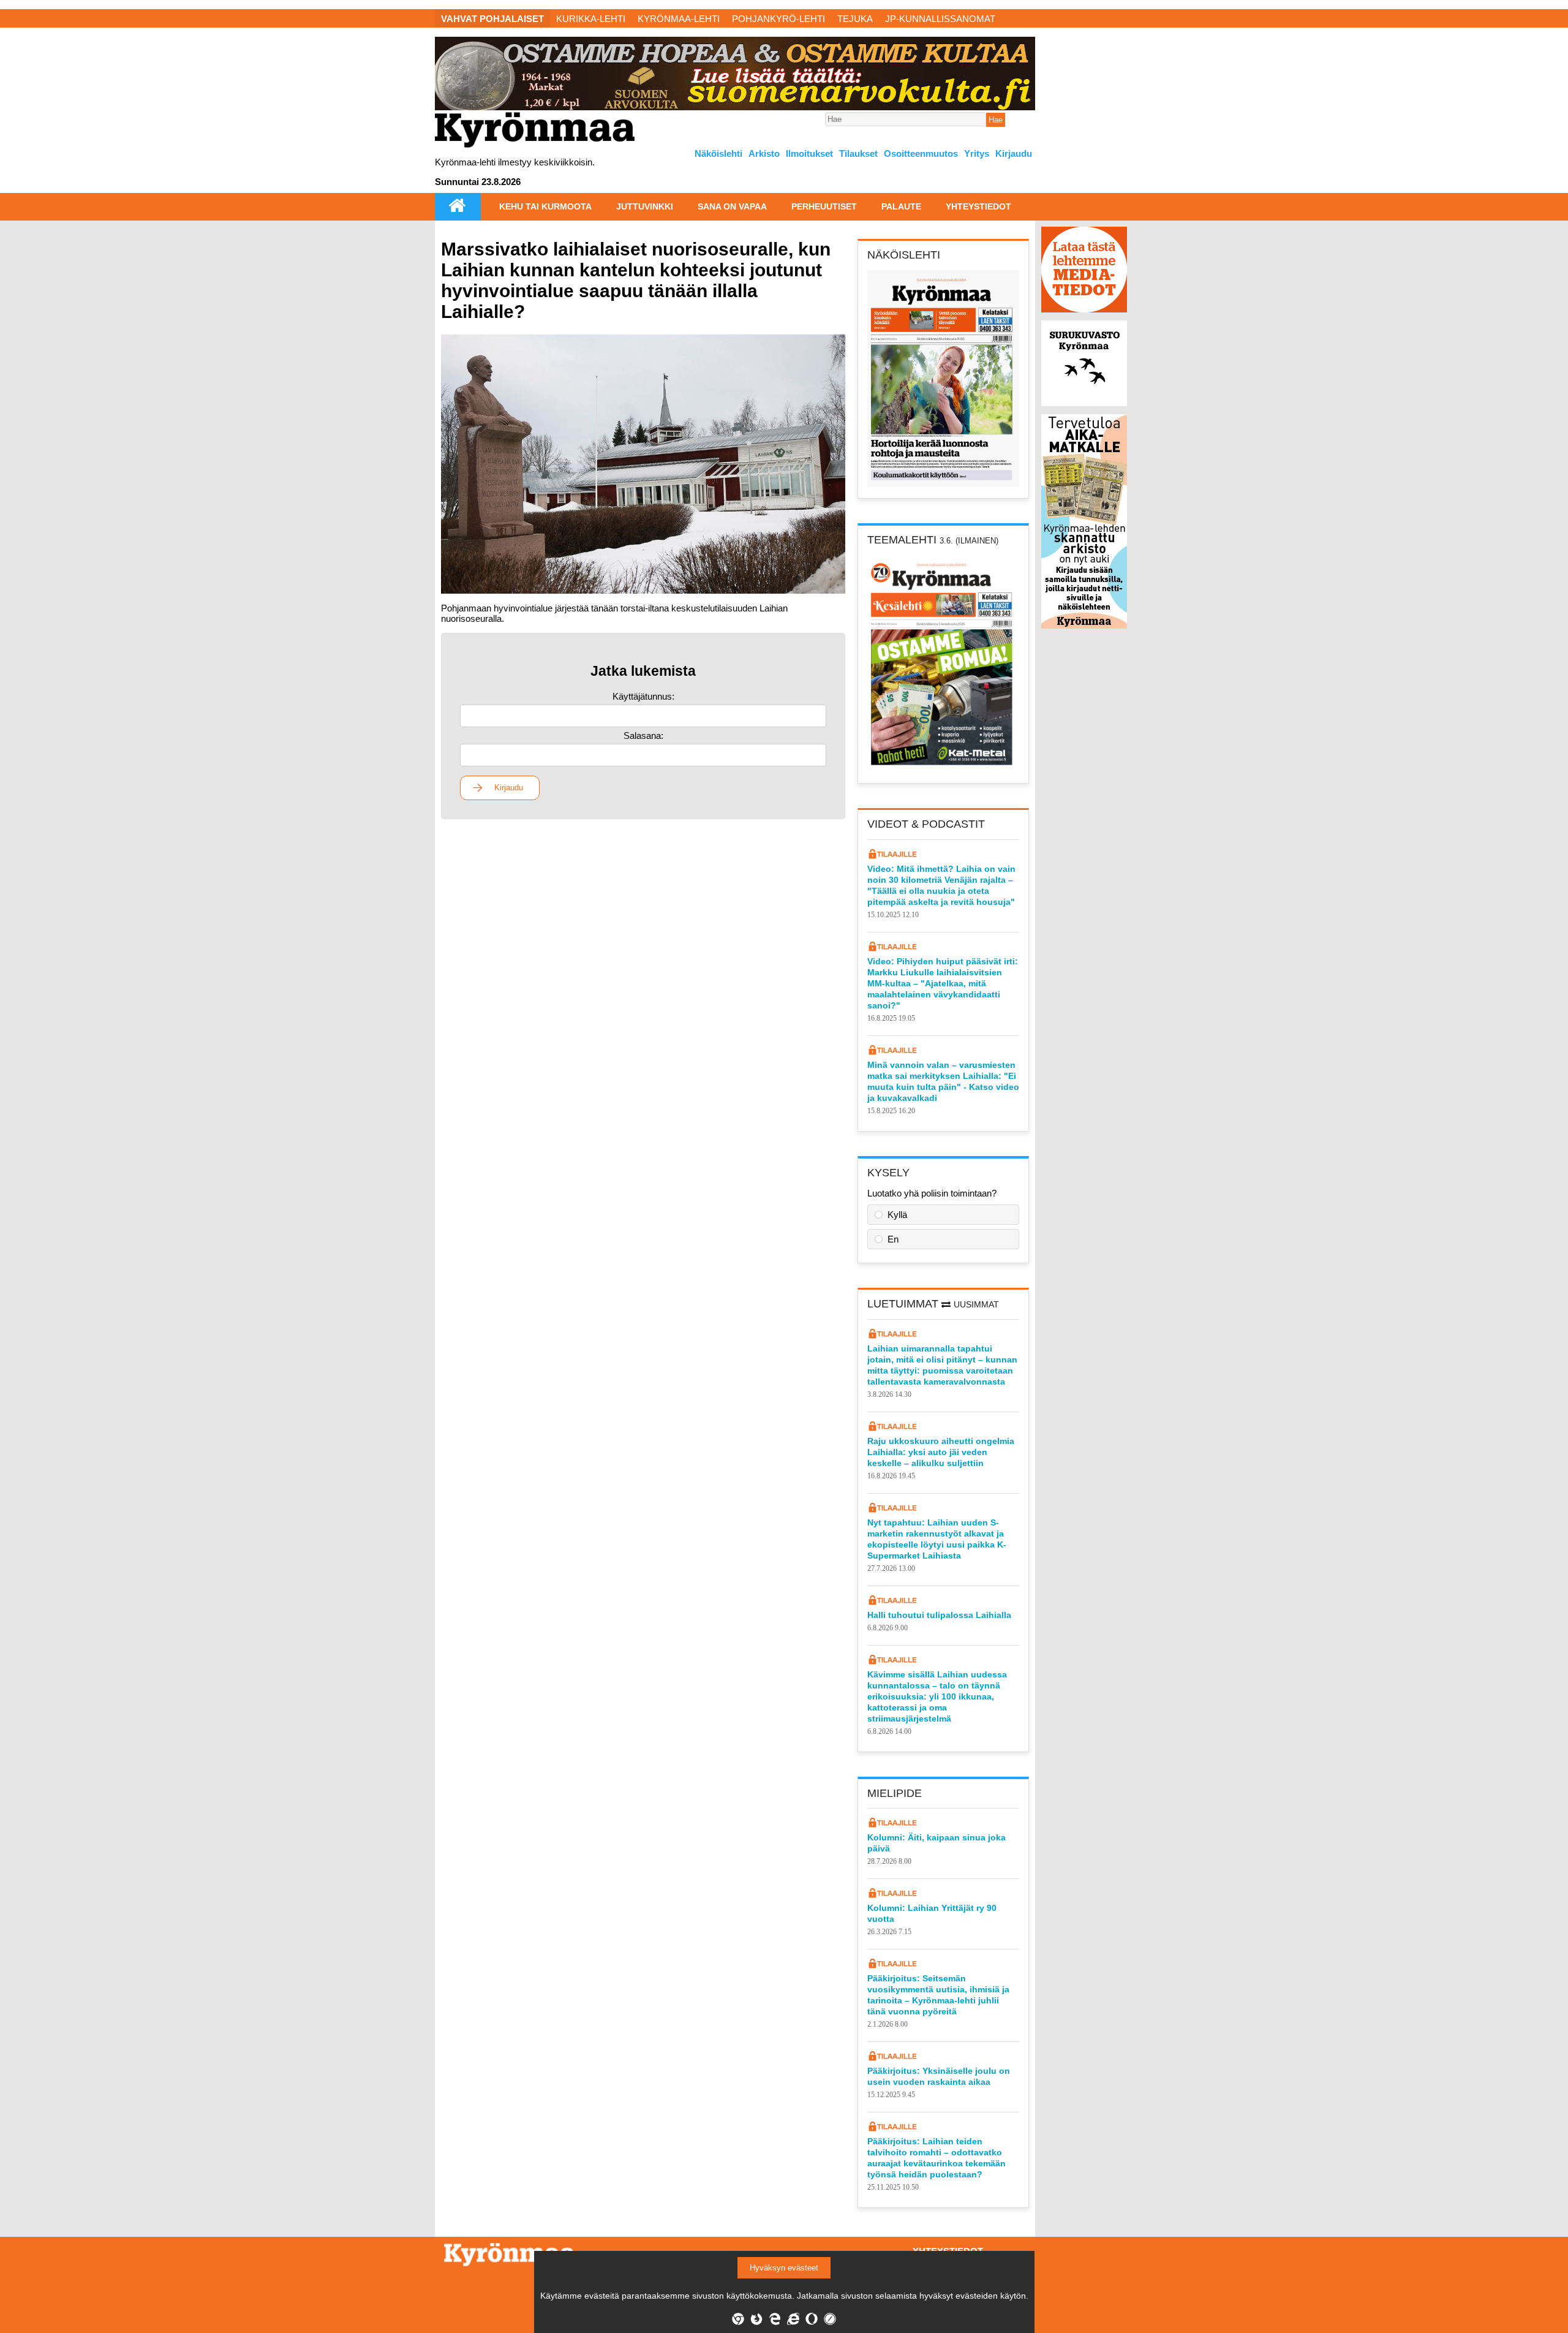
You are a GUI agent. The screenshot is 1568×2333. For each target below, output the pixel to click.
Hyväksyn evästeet (784, 2268)
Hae (996, 120)
